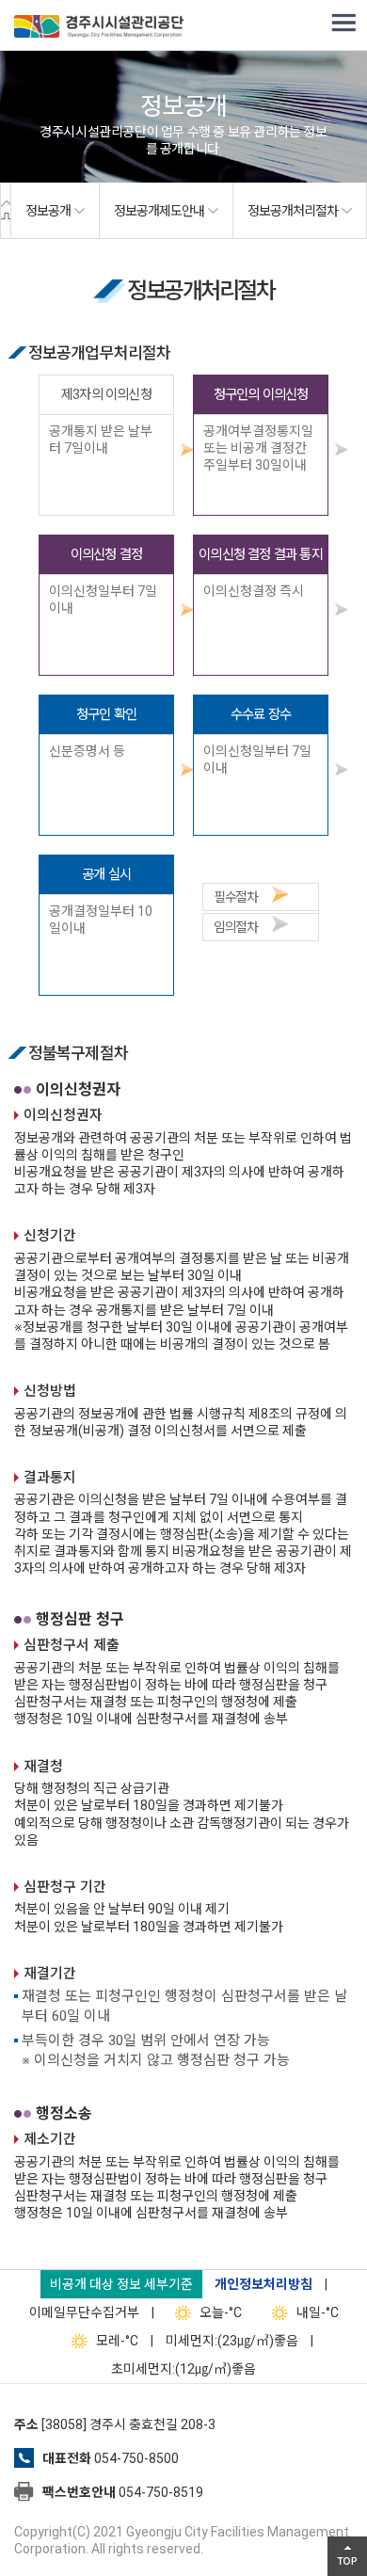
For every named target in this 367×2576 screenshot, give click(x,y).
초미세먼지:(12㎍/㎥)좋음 (183, 2369)
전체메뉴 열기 (343, 24)
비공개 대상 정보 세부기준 (121, 2284)
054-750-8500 (136, 2458)
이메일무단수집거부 (84, 2312)
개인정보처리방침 (263, 2284)
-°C (221, 2312)
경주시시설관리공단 (99, 28)
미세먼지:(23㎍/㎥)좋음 (232, 2341)
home (6, 211)
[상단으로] (347, 2556)
